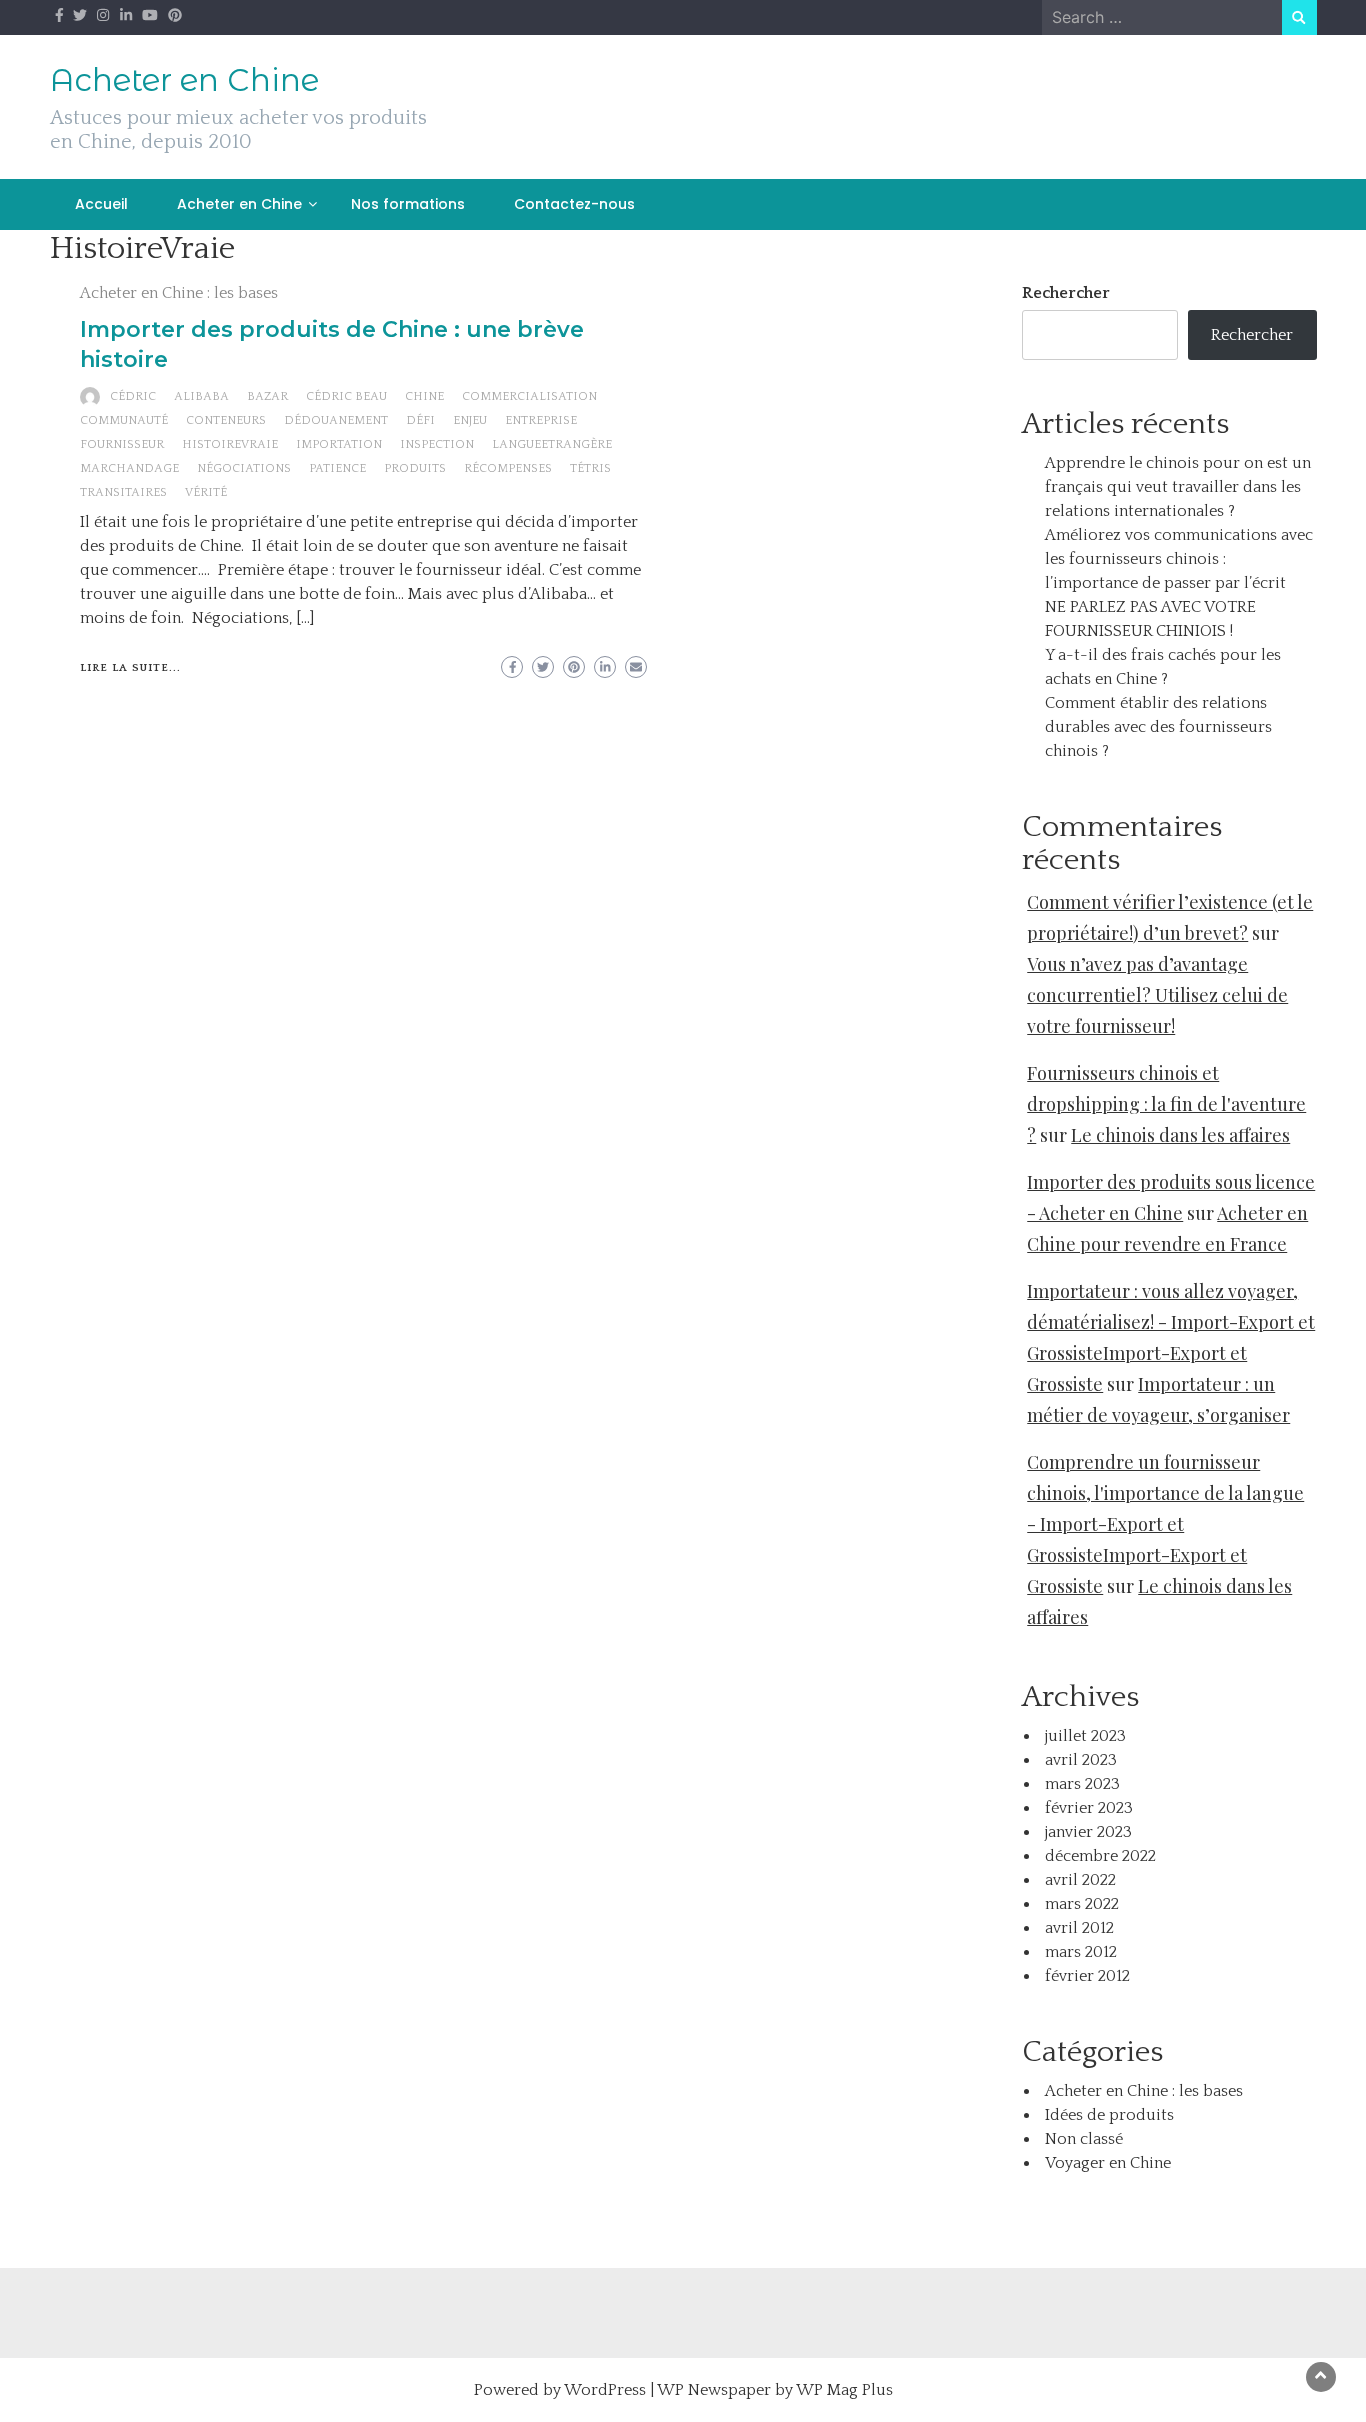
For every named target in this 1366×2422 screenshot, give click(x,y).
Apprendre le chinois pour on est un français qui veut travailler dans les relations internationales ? (1178, 487)
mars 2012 (1081, 1952)
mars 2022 (1082, 1904)
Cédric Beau (346, 396)
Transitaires (123, 492)
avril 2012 (1079, 1928)
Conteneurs (226, 420)
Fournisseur (122, 444)
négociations (244, 468)
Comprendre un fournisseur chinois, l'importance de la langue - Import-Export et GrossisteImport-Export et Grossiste (1165, 1524)
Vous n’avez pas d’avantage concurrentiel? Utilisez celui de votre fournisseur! (1157, 995)
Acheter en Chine (184, 80)
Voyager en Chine (1108, 2163)
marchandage (129, 468)
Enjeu (470, 420)
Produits (415, 468)
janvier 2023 (1088, 1832)
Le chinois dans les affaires (1180, 1135)
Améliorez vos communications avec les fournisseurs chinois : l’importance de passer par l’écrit (1179, 559)
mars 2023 (1082, 1784)
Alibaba (201, 396)
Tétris (590, 468)
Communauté (124, 420)
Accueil (101, 204)
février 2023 (1089, 1808)
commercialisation (529, 396)
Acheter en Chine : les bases (179, 293)
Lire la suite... (130, 668)
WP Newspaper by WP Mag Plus (775, 2390)
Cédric (133, 396)
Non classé (1084, 2139)
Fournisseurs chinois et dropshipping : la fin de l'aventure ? (1166, 1104)
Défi (420, 420)
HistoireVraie (230, 444)
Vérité (206, 492)
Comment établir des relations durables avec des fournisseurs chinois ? (1158, 727)
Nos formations (408, 204)
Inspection (437, 444)
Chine (424, 396)
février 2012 (1087, 1976)
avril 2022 (1080, 1880)
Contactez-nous (574, 204)
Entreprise (541, 420)
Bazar (267, 396)
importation (339, 444)
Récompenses (508, 468)
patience (337, 468)
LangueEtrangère (552, 444)
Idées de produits (1109, 2115)
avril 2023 (1081, 1760)
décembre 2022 (1100, 1856)
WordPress (605, 2390)
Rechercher (1066, 293)
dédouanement (336, 420)
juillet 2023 (1085, 1736)
